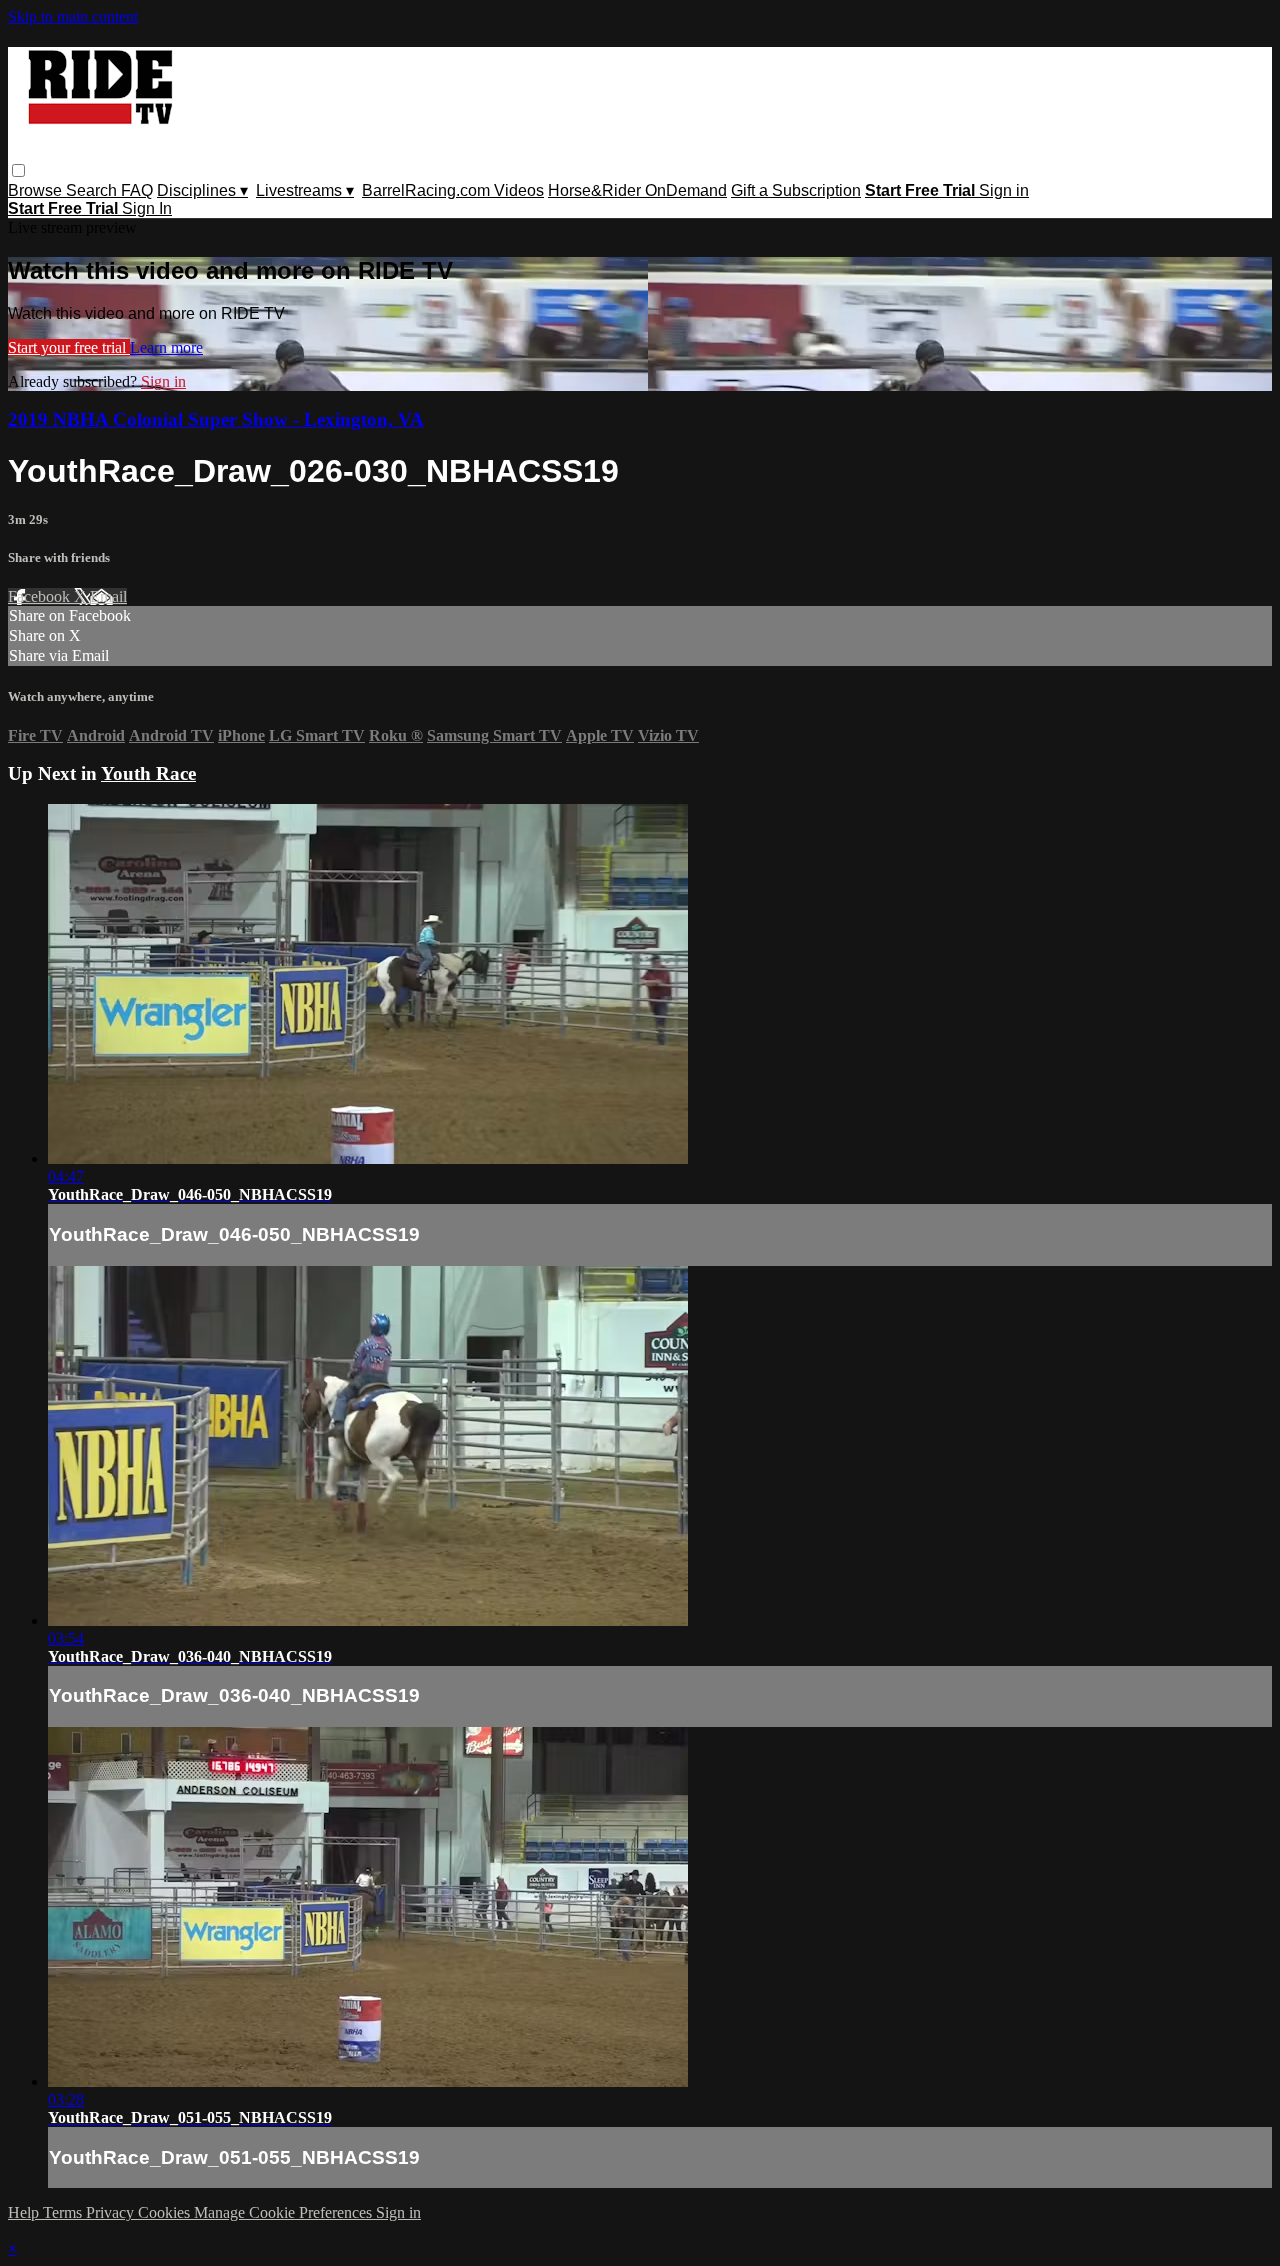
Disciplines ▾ (202, 190)
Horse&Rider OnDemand (637, 190)
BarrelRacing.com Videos (453, 190)
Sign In (147, 208)
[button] (18, 170)
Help (25, 2212)
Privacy (112, 2212)
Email (108, 596)
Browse (37, 190)
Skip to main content (73, 16)
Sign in (1004, 190)
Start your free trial (69, 347)
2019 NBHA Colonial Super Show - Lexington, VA (216, 419)
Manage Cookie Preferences (285, 2212)
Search (93, 190)
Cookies (166, 2212)
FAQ (137, 190)
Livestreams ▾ (305, 190)
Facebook (41, 596)
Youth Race (148, 773)
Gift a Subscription (796, 190)
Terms (64, 2212)
